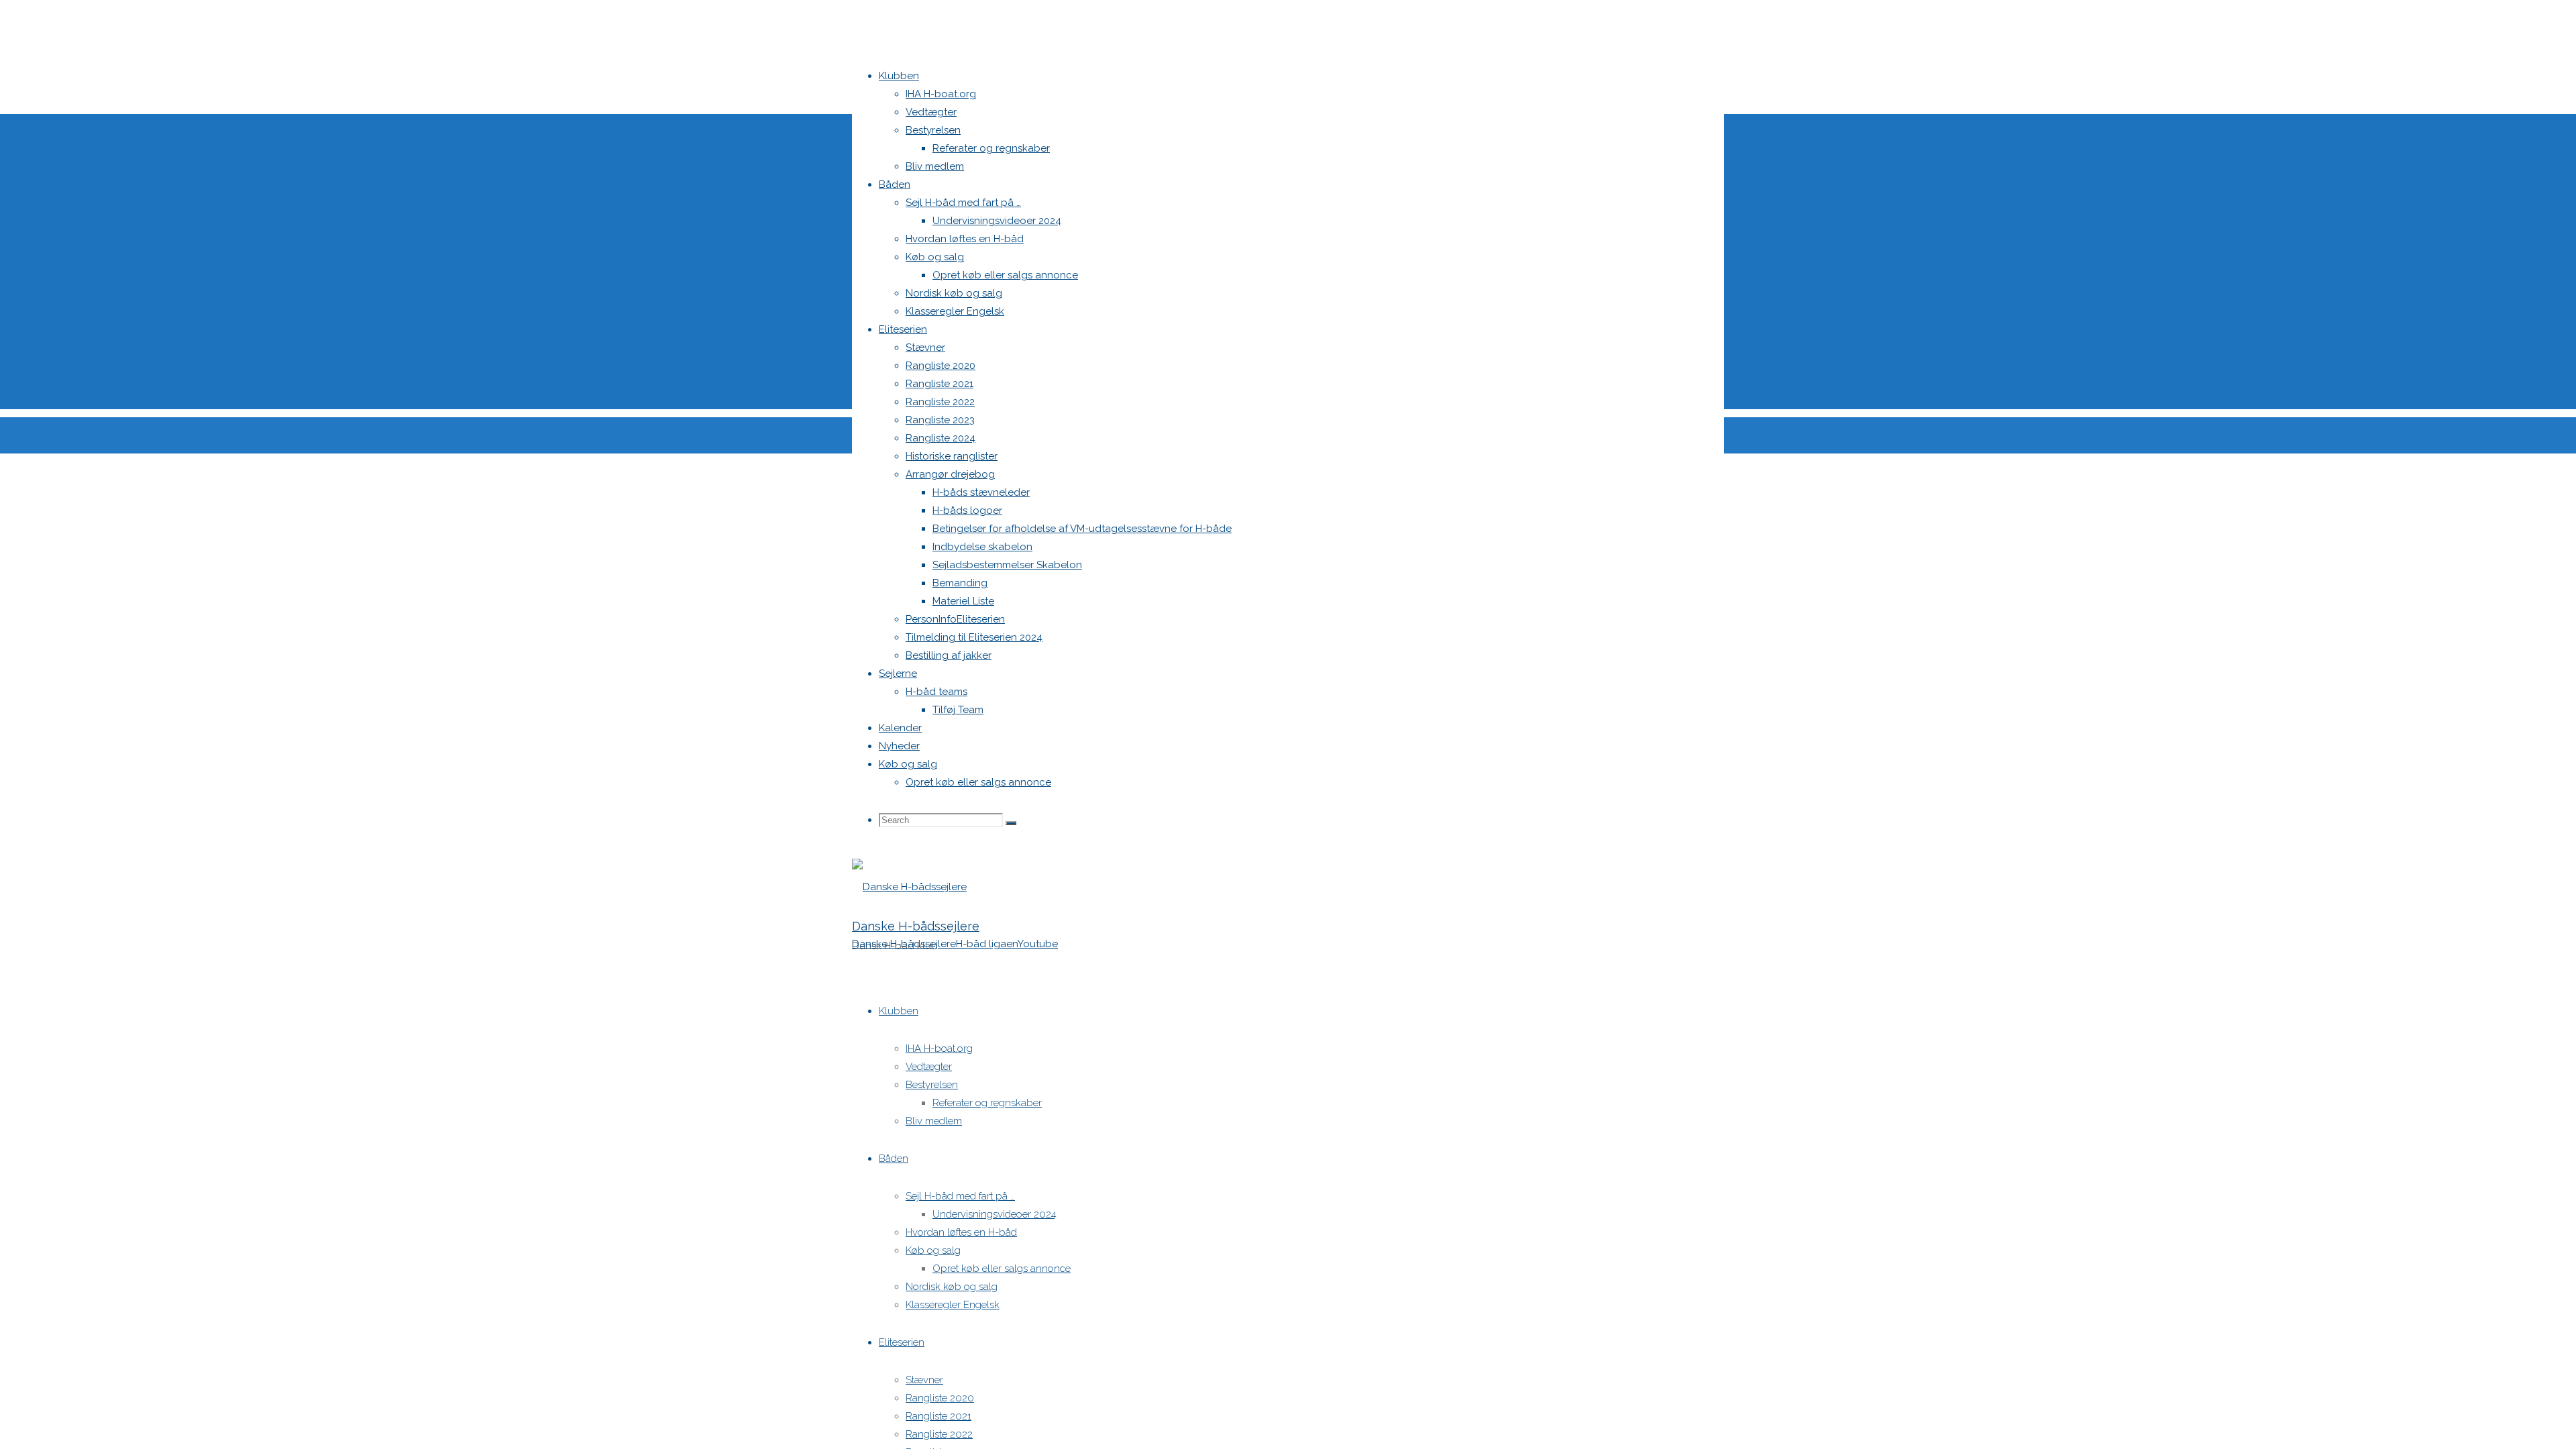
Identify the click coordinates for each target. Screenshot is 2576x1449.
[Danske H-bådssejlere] (909, 887)
